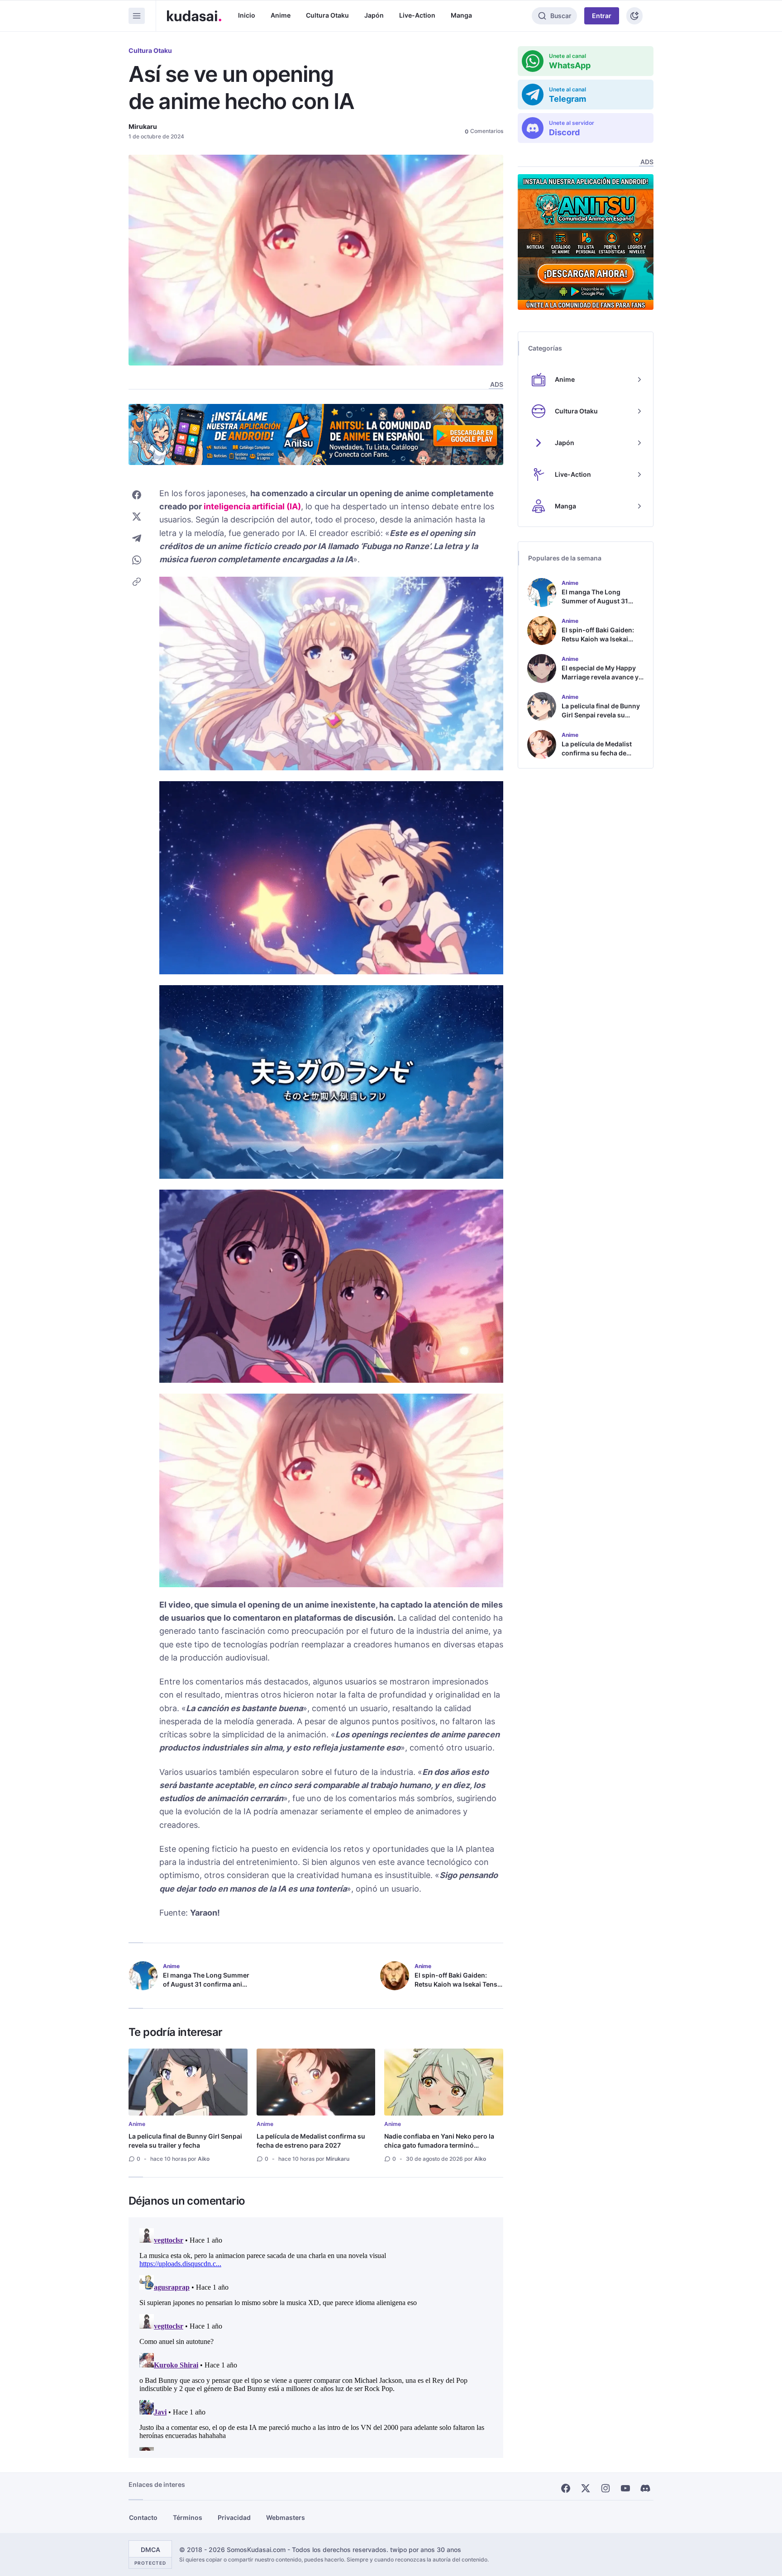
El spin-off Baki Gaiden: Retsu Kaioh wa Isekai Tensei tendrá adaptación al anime (459, 1984)
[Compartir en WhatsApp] (137, 560)
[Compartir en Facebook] (137, 495)
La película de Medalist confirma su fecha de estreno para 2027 (311, 2141)
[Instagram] (606, 2488)
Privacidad (234, 2517)
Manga (461, 15)
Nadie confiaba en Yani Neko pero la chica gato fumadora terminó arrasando (439, 2145)
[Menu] (137, 16)
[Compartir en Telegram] (137, 538)
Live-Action (417, 15)
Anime (281, 15)
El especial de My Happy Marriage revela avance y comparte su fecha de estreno (600, 681)
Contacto (143, 2517)
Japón (374, 15)
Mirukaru (143, 126)
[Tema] (634, 16)
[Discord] (645, 2488)
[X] (586, 2488)
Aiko (204, 2159)
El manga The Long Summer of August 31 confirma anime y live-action (207, 1984)
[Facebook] (566, 2488)
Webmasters (286, 2517)
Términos (188, 2517)
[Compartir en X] (137, 517)
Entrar (602, 16)
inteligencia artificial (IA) (252, 506)
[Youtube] (625, 2488)
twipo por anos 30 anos (426, 2550)
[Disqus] (316, 2338)
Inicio (247, 15)
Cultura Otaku (327, 15)
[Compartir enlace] (137, 582)
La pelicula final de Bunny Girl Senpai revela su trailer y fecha (185, 2141)
